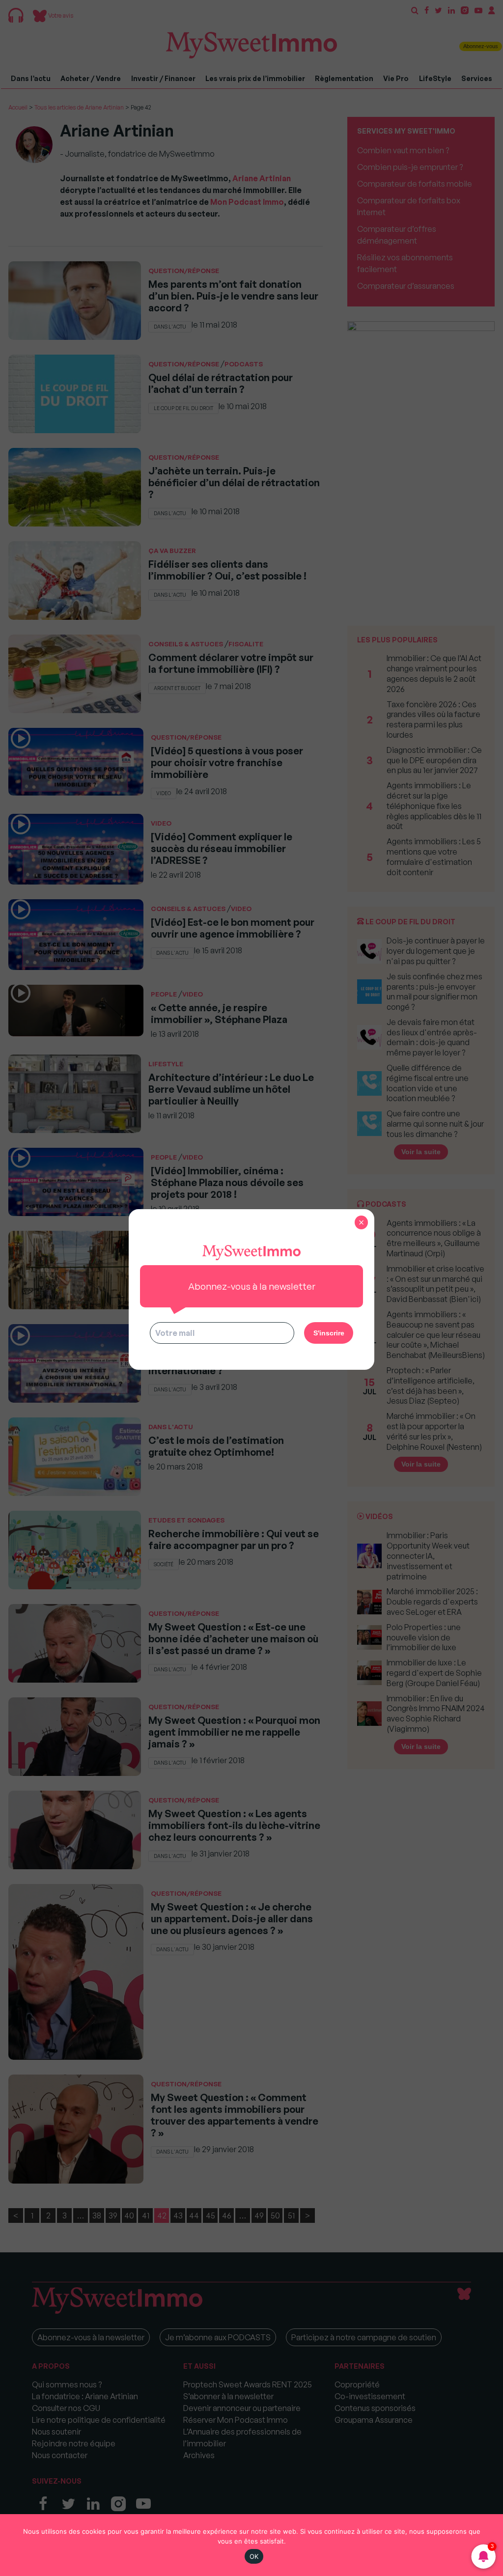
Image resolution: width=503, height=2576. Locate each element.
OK (254, 2556)
